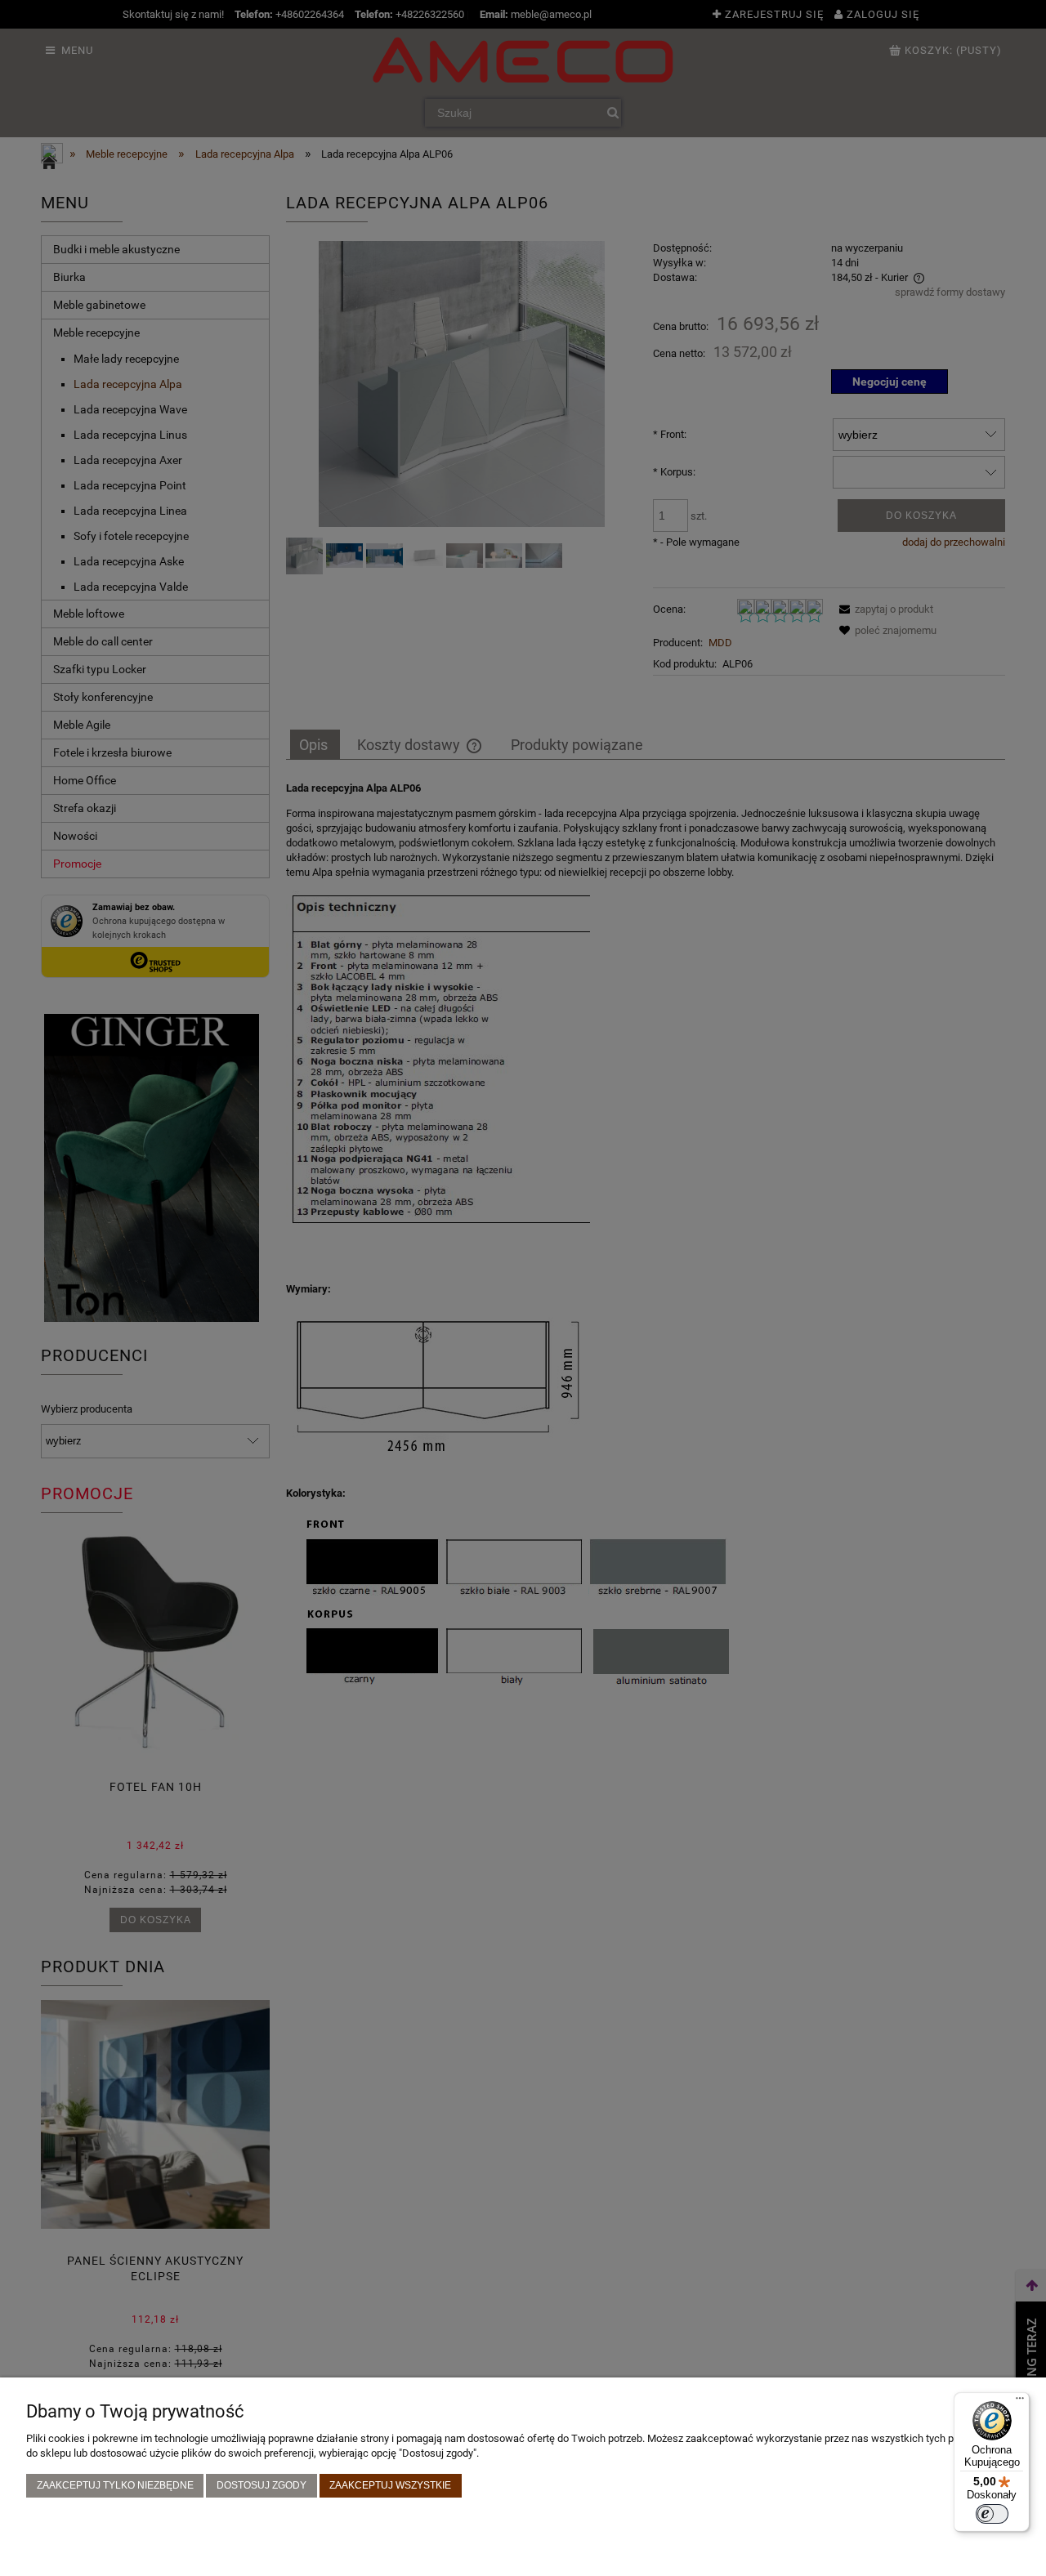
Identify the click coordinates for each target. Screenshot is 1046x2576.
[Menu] (1020, 2402)
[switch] (992, 2514)
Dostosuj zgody (261, 2485)
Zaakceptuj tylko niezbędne (115, 2485)
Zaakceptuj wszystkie (390, 2485)
